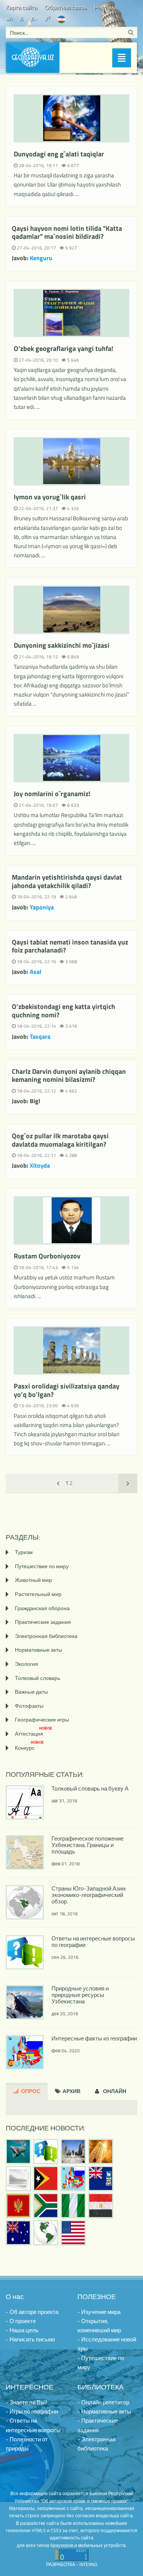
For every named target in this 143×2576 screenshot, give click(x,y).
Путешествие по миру (42, 1566)
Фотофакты (29, 1706)
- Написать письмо (30, 2339)
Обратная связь (66, 7)
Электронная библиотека (46, 1636)
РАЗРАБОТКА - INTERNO (72, 2564)
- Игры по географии (32, 2411)
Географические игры (42, 1719)
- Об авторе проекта (32, 2312)
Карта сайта (21, 7)
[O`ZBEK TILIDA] (61, 19)
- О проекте (21, 2321)
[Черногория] (18, 2206)
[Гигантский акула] (18, 2151)
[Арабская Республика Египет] (101, 2206)
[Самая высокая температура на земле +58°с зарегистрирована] (18, 2179)
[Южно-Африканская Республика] (46, 2206)
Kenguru (41, 258)
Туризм (24, 1552)
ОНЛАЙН (114, 2091)
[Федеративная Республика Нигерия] (73, 2206)
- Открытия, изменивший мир (99, 2326)
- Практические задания (98, 2425)
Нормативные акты (39, 1650)
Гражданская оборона (42, 1608)
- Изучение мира (99, 2312)
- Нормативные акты (104, 2411)
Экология (27, 1664)
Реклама (105, 7)
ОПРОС (30, 2091)
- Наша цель (22, 2330)
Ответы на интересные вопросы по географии (93, 1942)
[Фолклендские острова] (101, 2179)
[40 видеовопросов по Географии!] (46, 2151)
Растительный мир (38, 1594)
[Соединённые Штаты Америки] (73, 2233)
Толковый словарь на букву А (90, 1788)
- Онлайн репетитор (103, 2402)
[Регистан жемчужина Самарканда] (73, 2151)
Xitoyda (40, 1165)
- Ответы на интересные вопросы (33, 2425)
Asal (35, 972)
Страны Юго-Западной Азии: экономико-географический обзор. (89, 1895)
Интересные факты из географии (94, 2038)
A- (34, 19)
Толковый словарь (38, 1678)
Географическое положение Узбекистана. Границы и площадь (88, 1845)
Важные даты (31, 1692)
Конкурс (29, 1748)
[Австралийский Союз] (18, 2233)
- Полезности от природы (27, 2444)
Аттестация (34, 1734)
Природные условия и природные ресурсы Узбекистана (80, 1995)
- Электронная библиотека (96, 2444)
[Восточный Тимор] (46, 2179)
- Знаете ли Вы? (27, 2402)
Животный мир (33, 1580)
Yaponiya (42, 907)
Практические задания (43, 1622)
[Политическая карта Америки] (46, 2233)
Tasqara (40, 1036)
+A (9, 19)
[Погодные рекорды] (101, 2151)
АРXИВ (71, 2091)
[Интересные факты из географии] (73, 2179)
